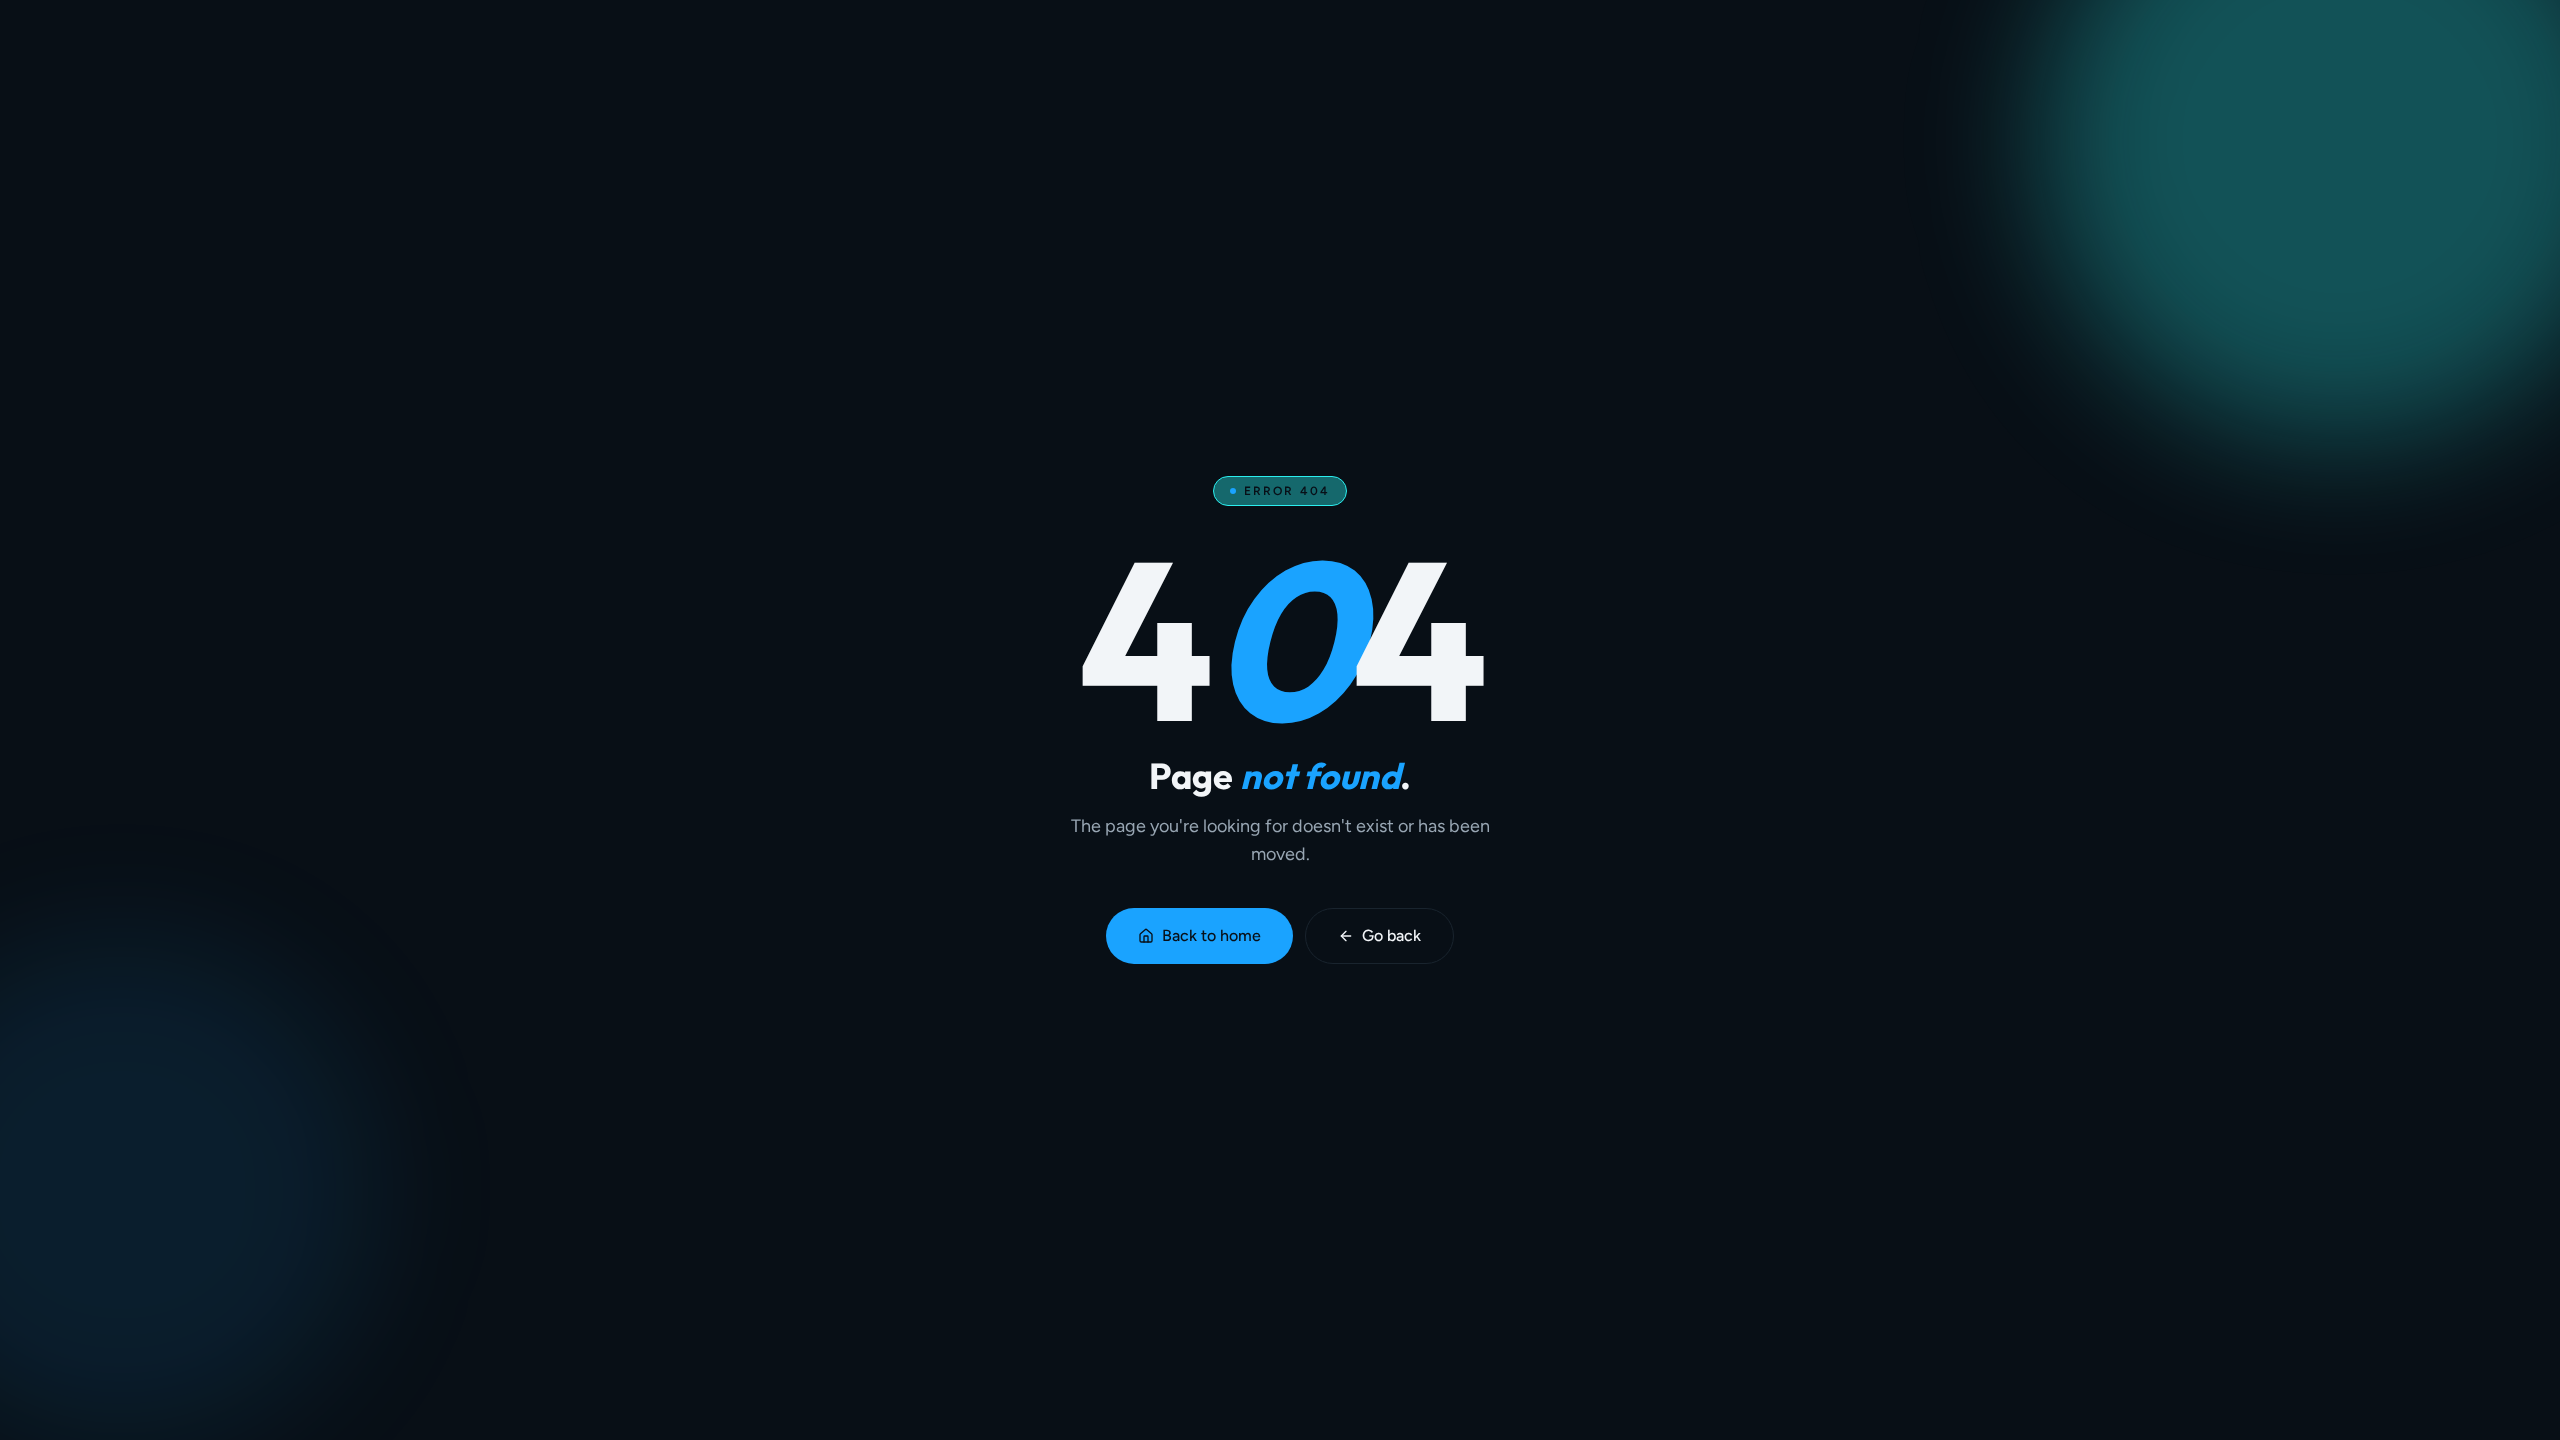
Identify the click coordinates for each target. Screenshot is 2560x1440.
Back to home (1211, 935)
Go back (1391, 935)
